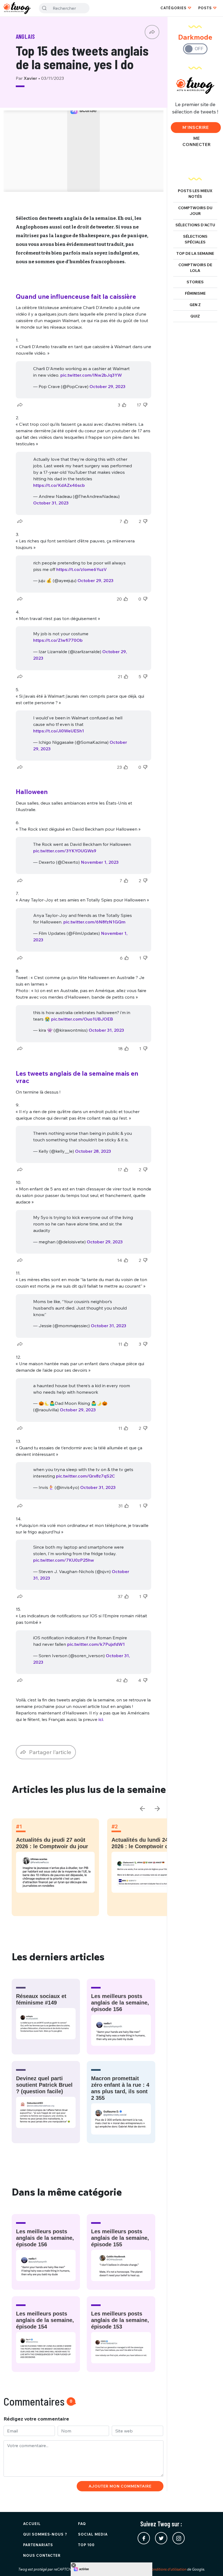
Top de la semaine (195, 253)
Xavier (31, 78)
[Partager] (152, 32)
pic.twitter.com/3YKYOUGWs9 (65, 851)
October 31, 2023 (51, 503)
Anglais (25, 36)
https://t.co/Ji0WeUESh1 (59, 731)
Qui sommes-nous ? (45, 2534)
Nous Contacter (42, 2555)
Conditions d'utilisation (168, 2569)
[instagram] (179, 2538)
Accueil (32, 2524)
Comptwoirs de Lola (195, 268)
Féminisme (195, 293)
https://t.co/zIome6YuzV (81, 569)
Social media (93, 2534)
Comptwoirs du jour (195, 211)
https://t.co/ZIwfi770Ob (58, 640)
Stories (195, 282)
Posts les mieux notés (195, 194)
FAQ (82, 2524)
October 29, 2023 (107, 386)
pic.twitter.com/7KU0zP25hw (64, 1560)
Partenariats (38, 2545)
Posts (205, 8)
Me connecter (197, 141)
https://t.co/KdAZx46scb (59, 485)
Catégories (174, 8)
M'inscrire (196, 127)
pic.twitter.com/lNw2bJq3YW (91, 375)
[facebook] (144, 2538)
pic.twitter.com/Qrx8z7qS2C (86, 1476)
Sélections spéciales (195, 239)
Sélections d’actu (195, 225)
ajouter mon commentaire (120, 2486)
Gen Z (195, 305)
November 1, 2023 (100, 862)
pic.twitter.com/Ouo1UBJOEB (82, 1019)
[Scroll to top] (211, 2564)
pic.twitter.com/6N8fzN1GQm (94, 922)
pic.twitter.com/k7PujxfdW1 (96, 1644)
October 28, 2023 (93, 1151)
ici (101, 1719)
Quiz (195, 316)
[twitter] (161, 2538)
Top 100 (86, 2545)
